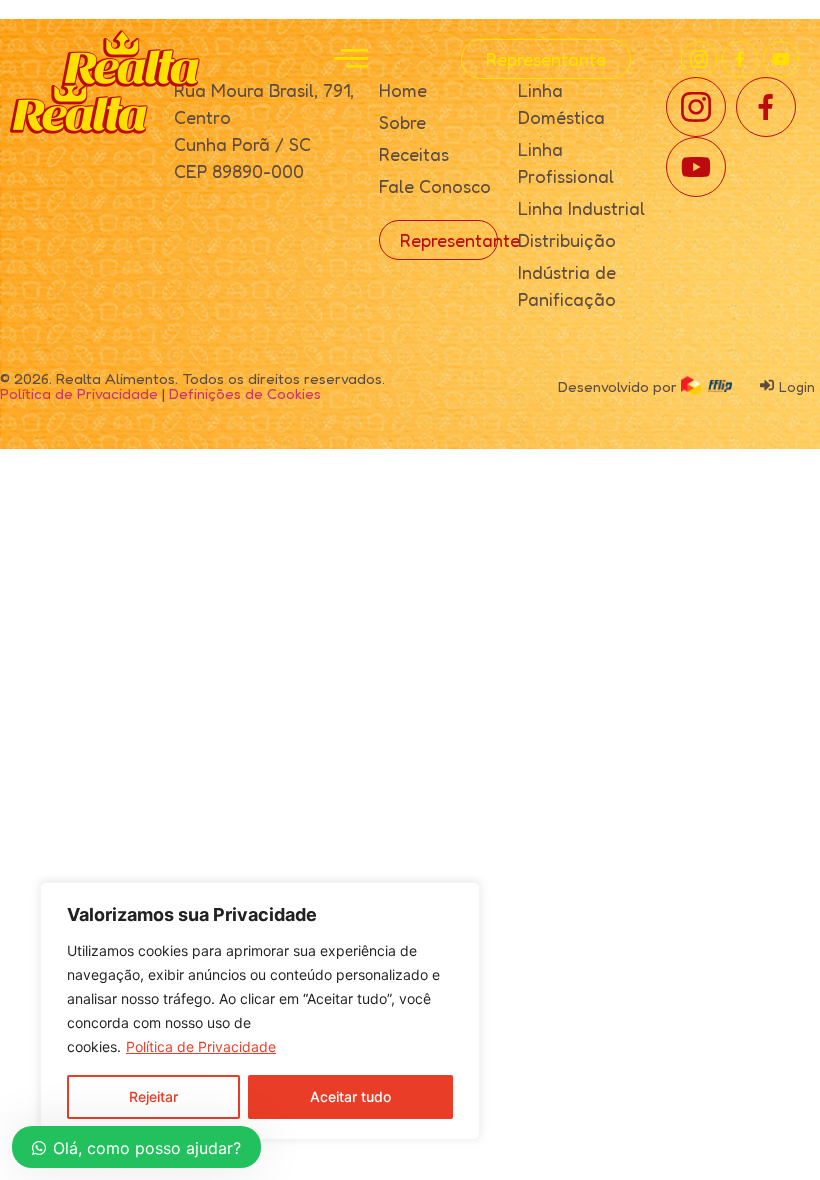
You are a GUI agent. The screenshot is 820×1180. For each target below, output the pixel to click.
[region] (260, 1011)
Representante (546, 59)
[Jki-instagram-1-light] (699, 59)
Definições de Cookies (245, 393)
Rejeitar (153, 1096)
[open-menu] (351, 59)
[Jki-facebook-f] (740, 59)
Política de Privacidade (201, 1046)
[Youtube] (781, 59)
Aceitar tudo (350, 1096)
